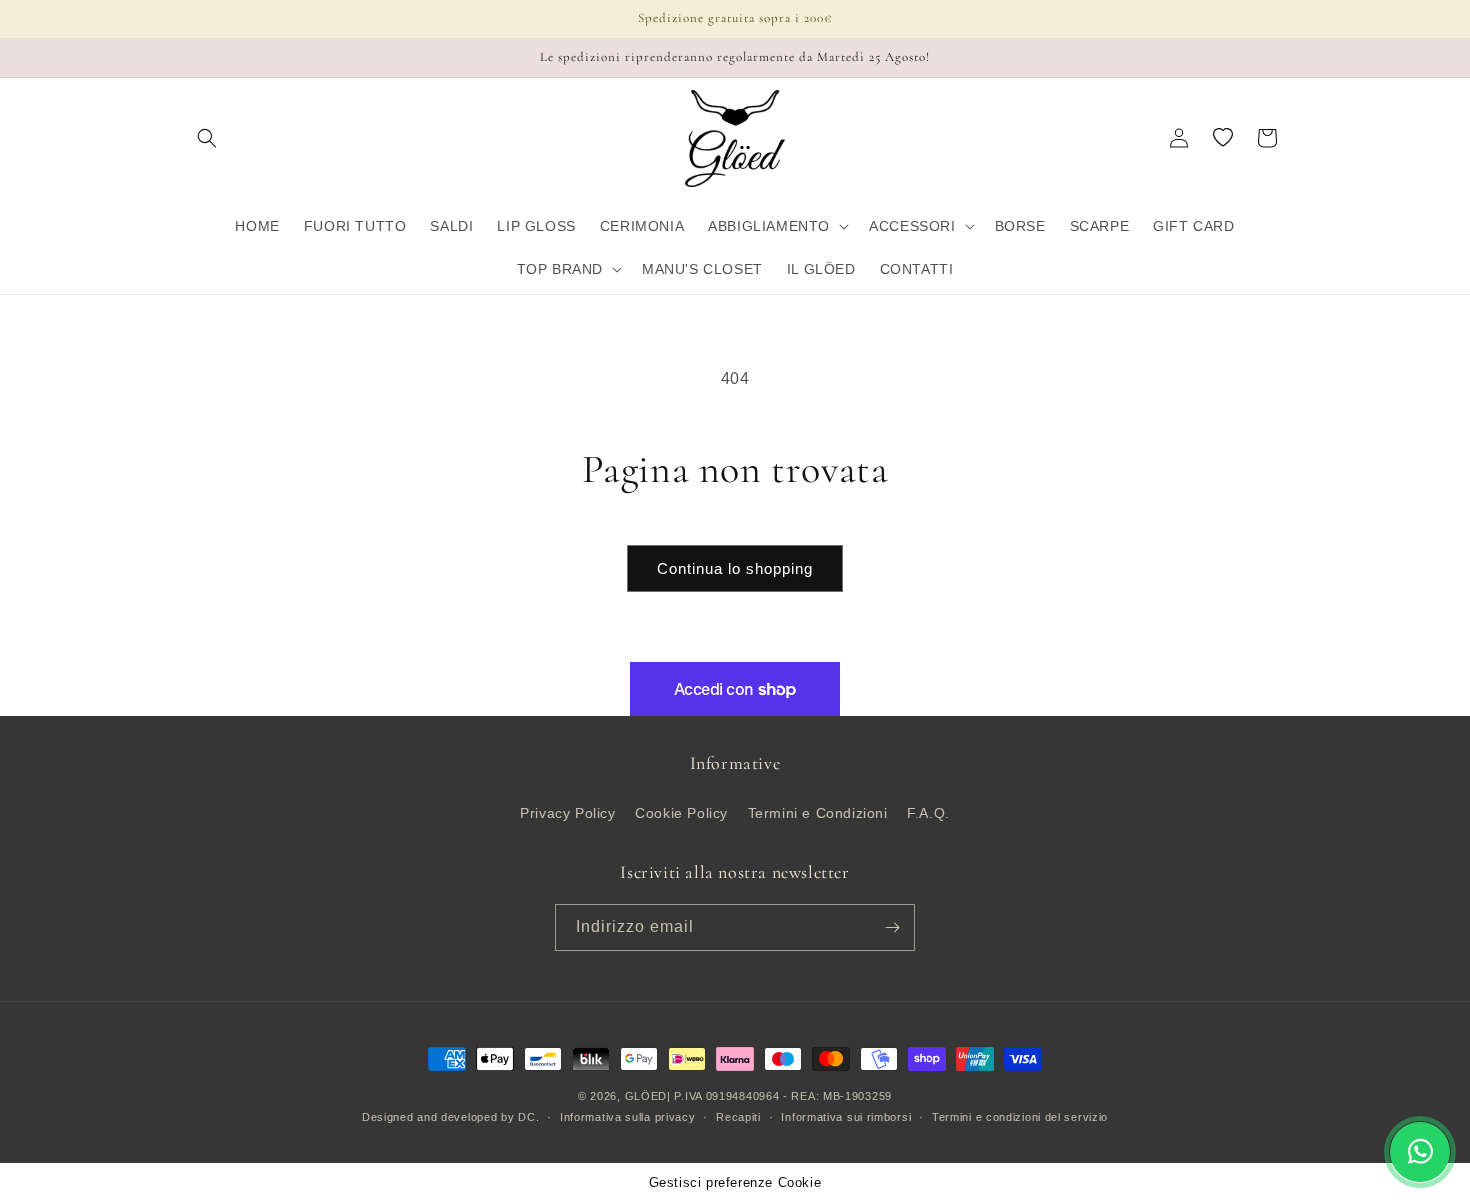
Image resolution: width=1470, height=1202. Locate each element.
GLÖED (646, 1096)
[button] (207, 138)
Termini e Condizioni (818, 813)
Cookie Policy (681, 813)
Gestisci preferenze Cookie (735, 1182)
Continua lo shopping (735, 568)
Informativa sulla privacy (628, 1117)
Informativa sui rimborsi (846, 1117)
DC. (528, 1117)
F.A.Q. (928, 813)
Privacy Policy (567, 813)
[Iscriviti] (892, 927)
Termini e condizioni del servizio (1020, 1117)
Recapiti (738, 1117)
